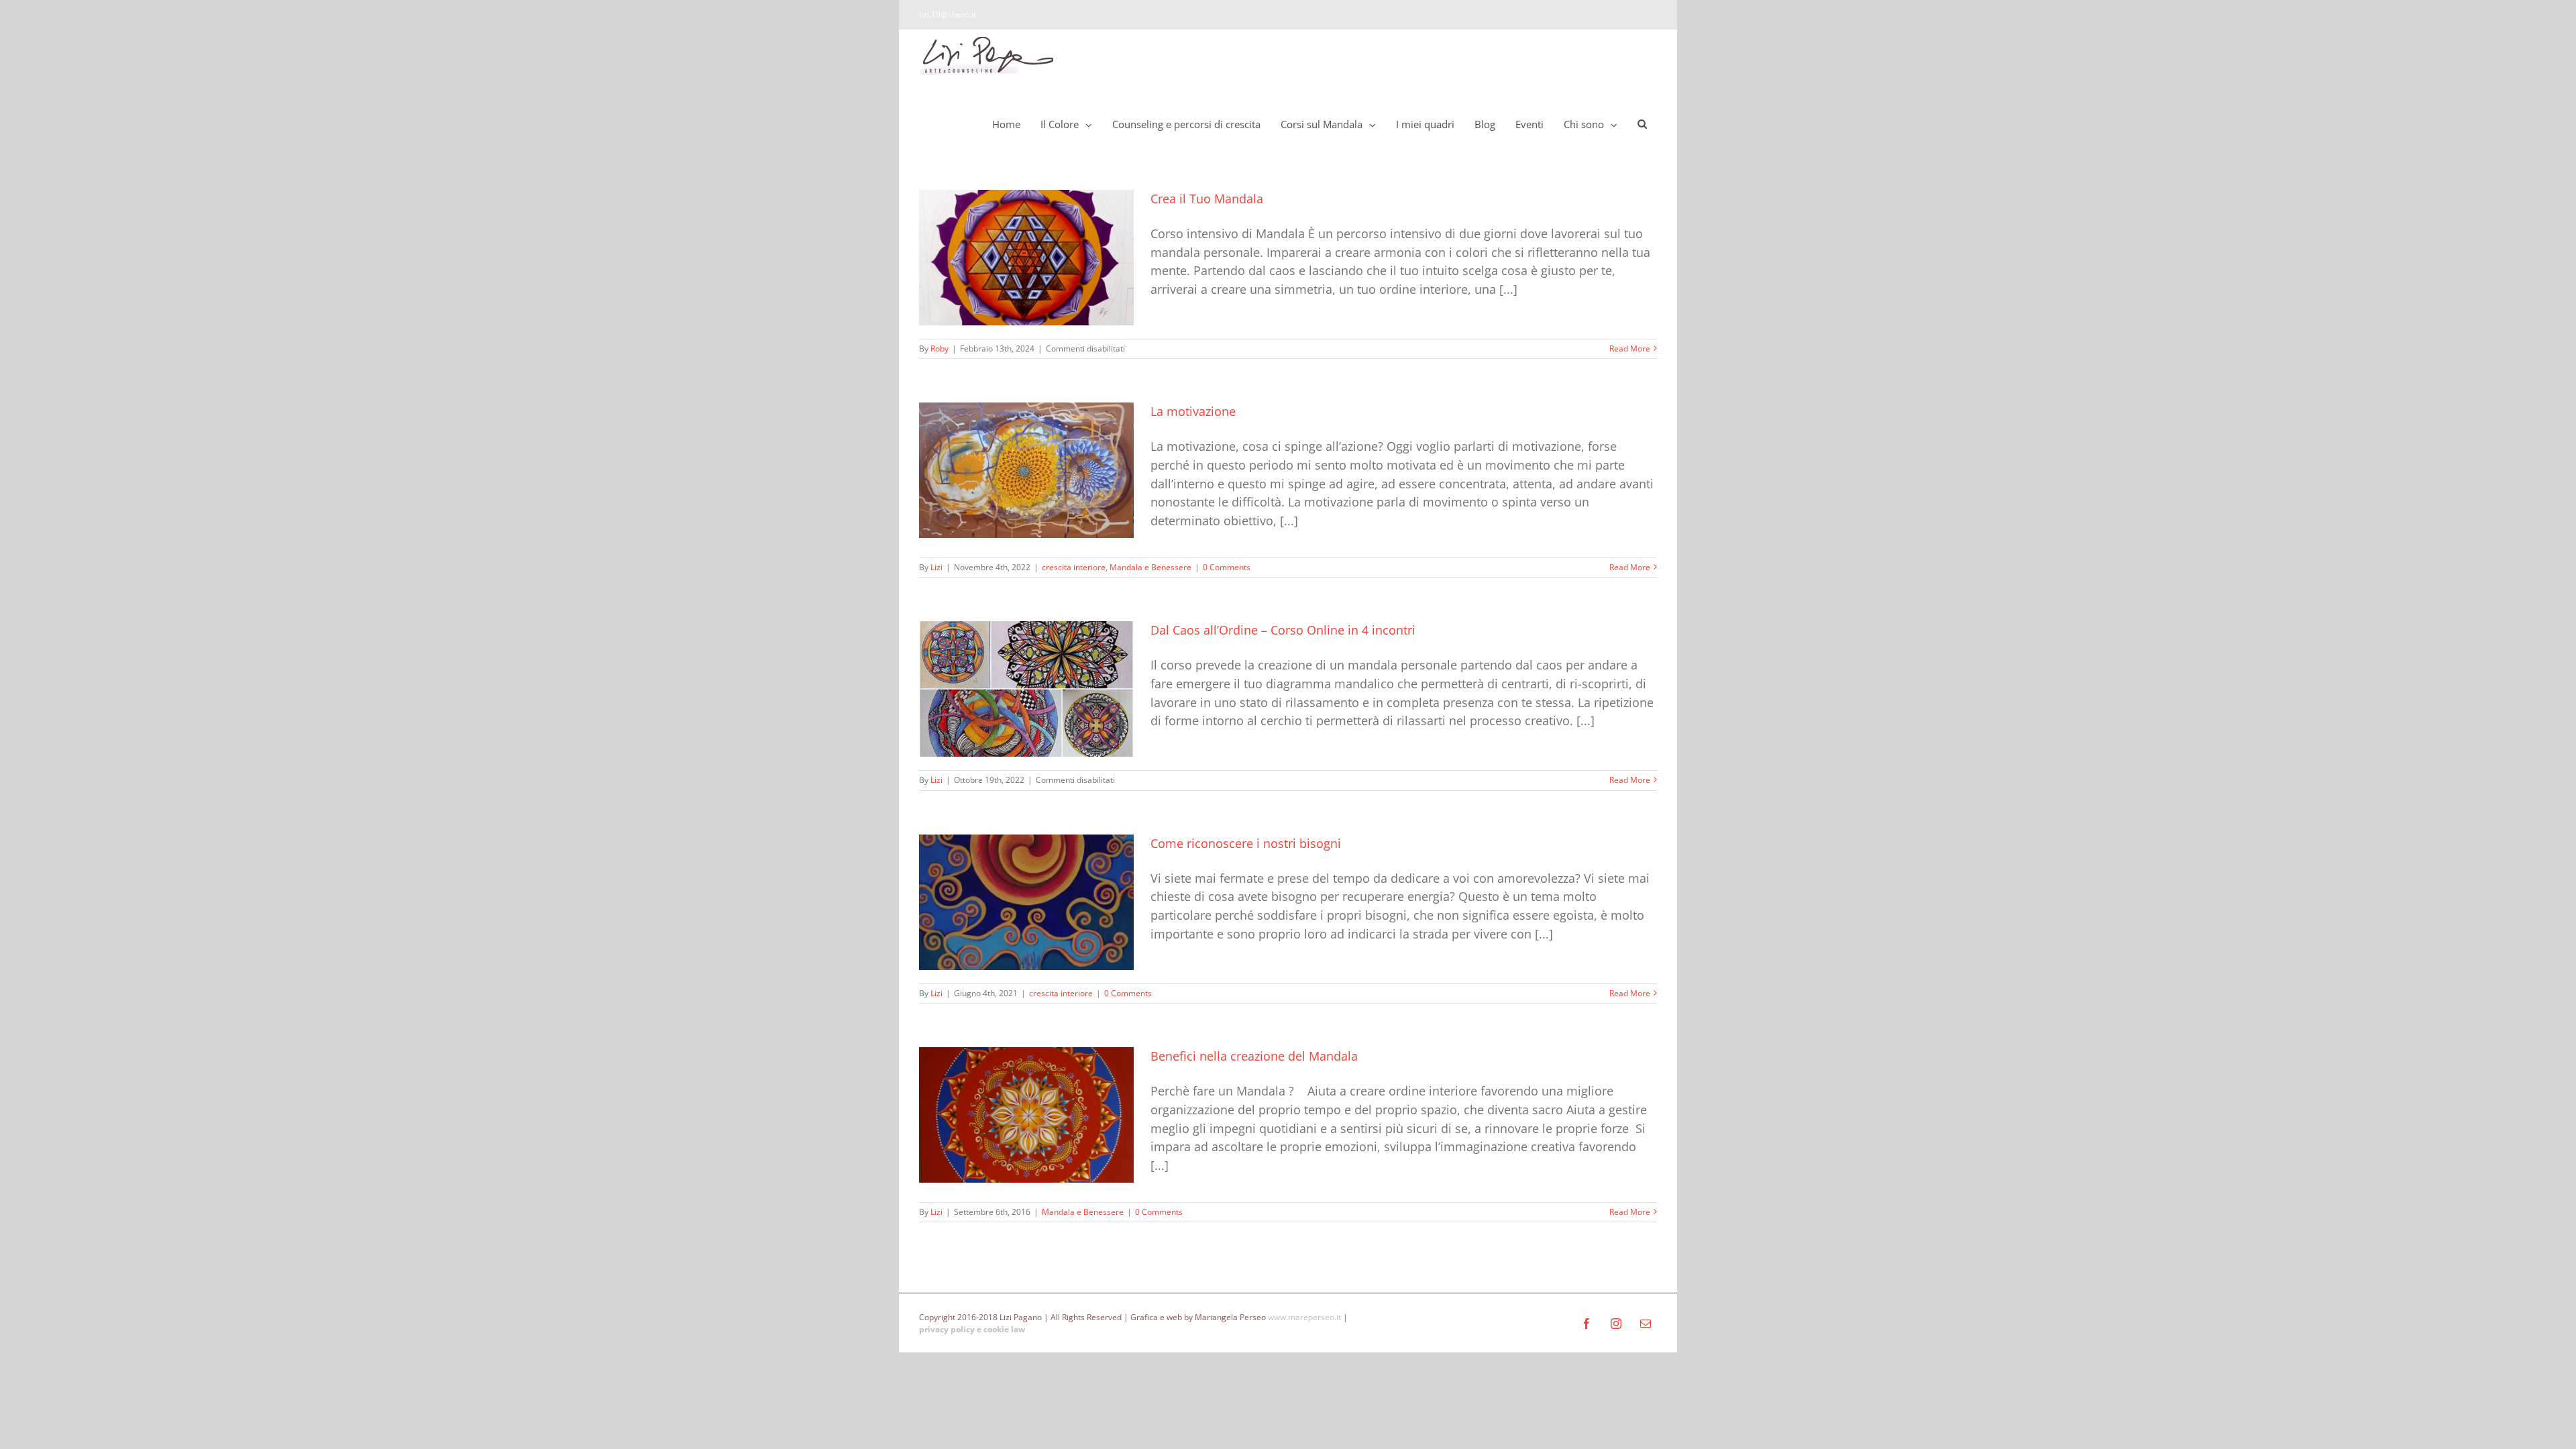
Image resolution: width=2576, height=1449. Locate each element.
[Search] (1642, 124)
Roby (940, 348)
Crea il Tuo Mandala (1207, 199)
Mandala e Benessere (1150, 567)
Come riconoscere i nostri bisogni (1246, 843)
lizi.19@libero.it (948, 14)
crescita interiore (1074, 567)
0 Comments (1227, 567)
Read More (1630, 348)
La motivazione (1193, 411)
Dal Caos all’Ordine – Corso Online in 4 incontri (1283, 630)
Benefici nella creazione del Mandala (1254, 1056)
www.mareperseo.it (1304, 1317)
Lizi (936, 567)
